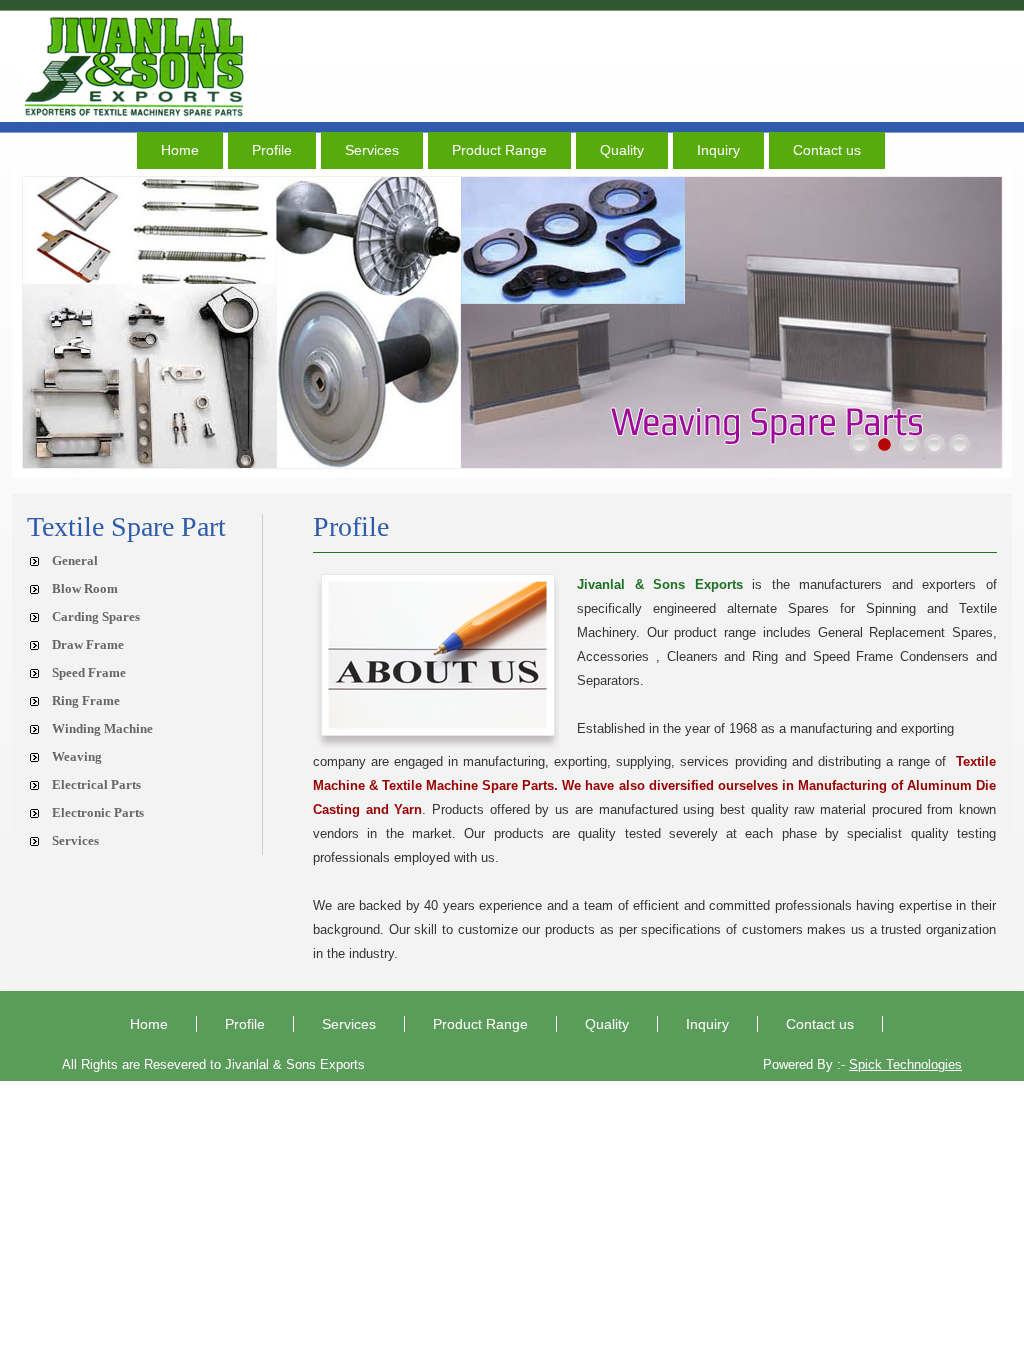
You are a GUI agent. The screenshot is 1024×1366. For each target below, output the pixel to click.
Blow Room (85, 588)
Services (372, 150)
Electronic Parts (98, 812)
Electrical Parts (96, 784)
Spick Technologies (905, 1064)
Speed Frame (89, 672)
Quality (622, 150)
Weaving (77, 756)
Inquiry (718, 150)
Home (180, 150)
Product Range (499, 150)
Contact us (827, 150)
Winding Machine (102, 728)
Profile (272, 150)
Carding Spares (96, 616)
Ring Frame (86, 700)
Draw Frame (88, 644)
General (75, 560)
